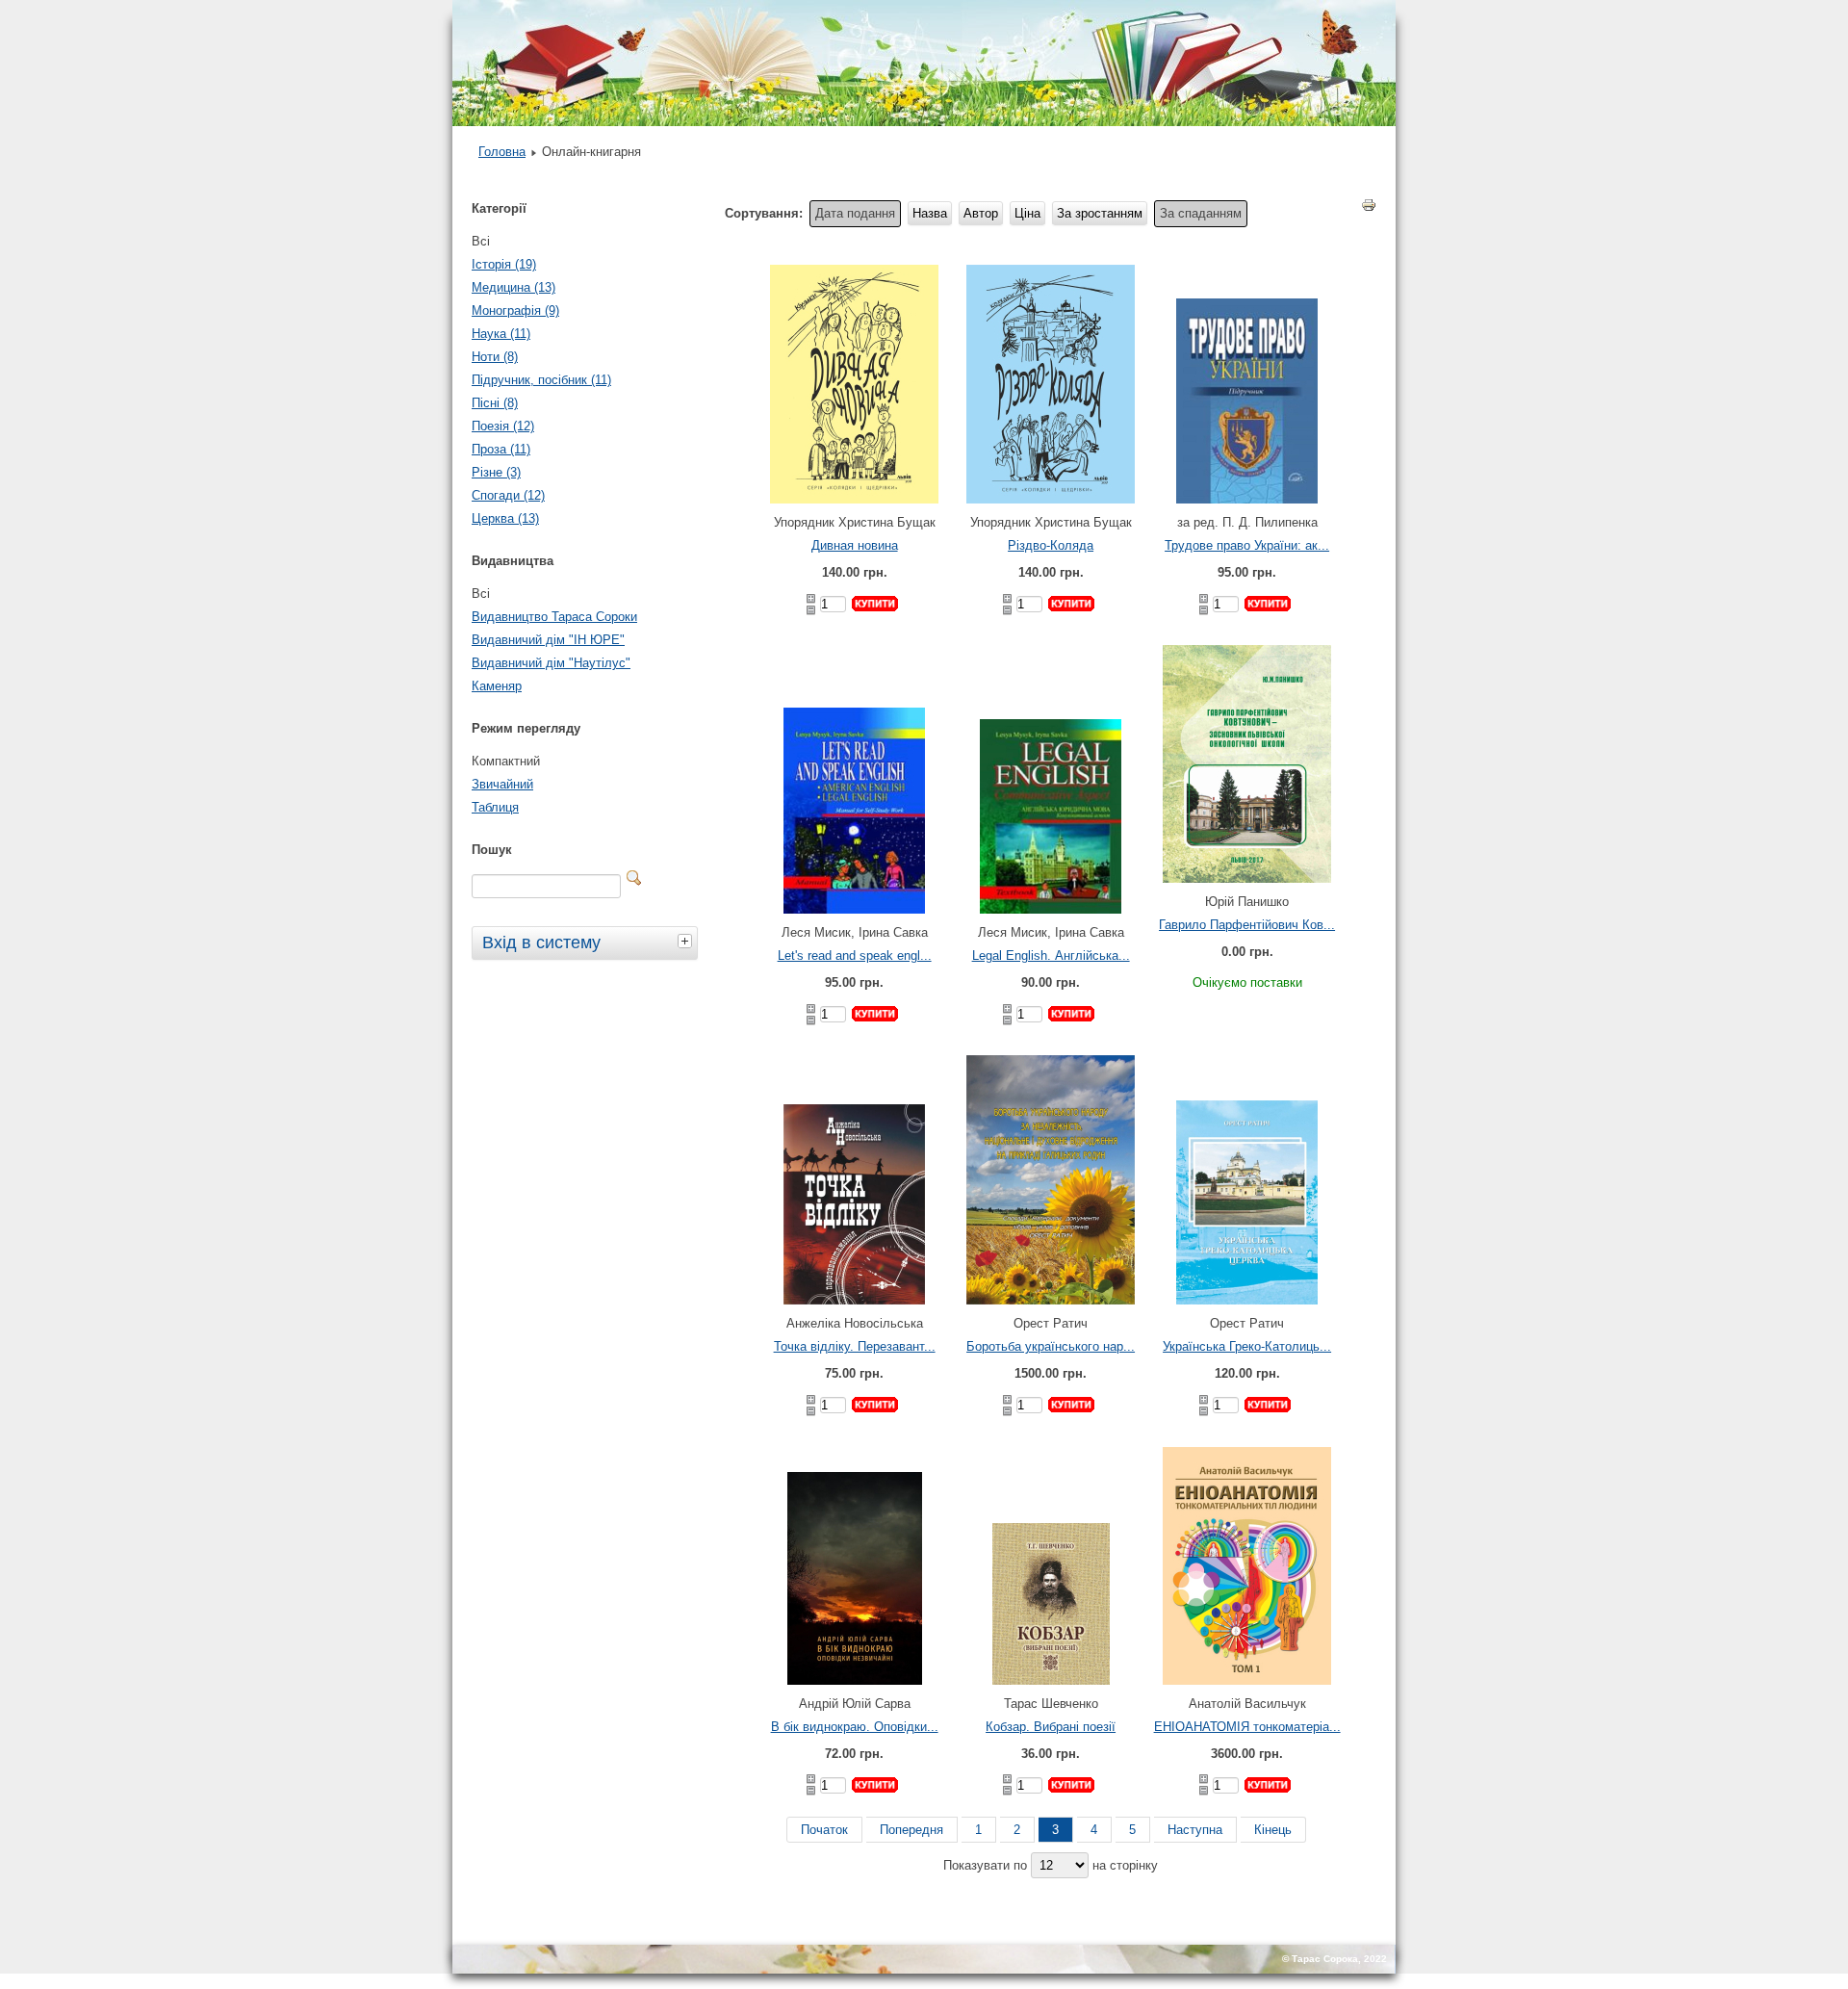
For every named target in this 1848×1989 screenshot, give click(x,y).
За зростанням (1100, 213)
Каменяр (497, 686)
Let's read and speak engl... (855, 956)
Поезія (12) (503, 426)
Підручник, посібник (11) (541, 380)
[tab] (687, 941)
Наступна (1195, 1830)
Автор (981, 213)
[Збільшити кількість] (811, 599)
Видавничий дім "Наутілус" (551, 663)
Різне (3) (496, 472)
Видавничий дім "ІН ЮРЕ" (548, 640)
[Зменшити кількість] (811, 610)
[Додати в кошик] (875, 604)
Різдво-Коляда (1051, 545)
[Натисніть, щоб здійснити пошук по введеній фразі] (634, 878)
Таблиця (495, 807)
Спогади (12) (508, 495)
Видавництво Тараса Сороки (554, 617)
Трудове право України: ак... (1247, 545)
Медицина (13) (513, 287)
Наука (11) (501, 334)
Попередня (911, 1830)
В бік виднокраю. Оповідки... (855, 1727)
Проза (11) (501, 449)
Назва (930, 213)
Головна (502, 152)
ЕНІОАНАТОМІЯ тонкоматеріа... (1247, 1727)
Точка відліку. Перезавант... (855, 1346)
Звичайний (502, 784)
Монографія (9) (515, 310)
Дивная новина (855, 545)
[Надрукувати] (1369, 209)
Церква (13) (505, 518)
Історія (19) (504, 264)
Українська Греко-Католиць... (1247, 1346)
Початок (824, 1830)
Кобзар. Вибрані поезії (1051, 1727)
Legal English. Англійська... (1051, 956)
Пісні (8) (495, 403)
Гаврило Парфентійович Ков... (1247, 925)
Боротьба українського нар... (1051, 1346)
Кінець (1273, 1830)
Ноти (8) (495, 357)
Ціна (1027, 213)
